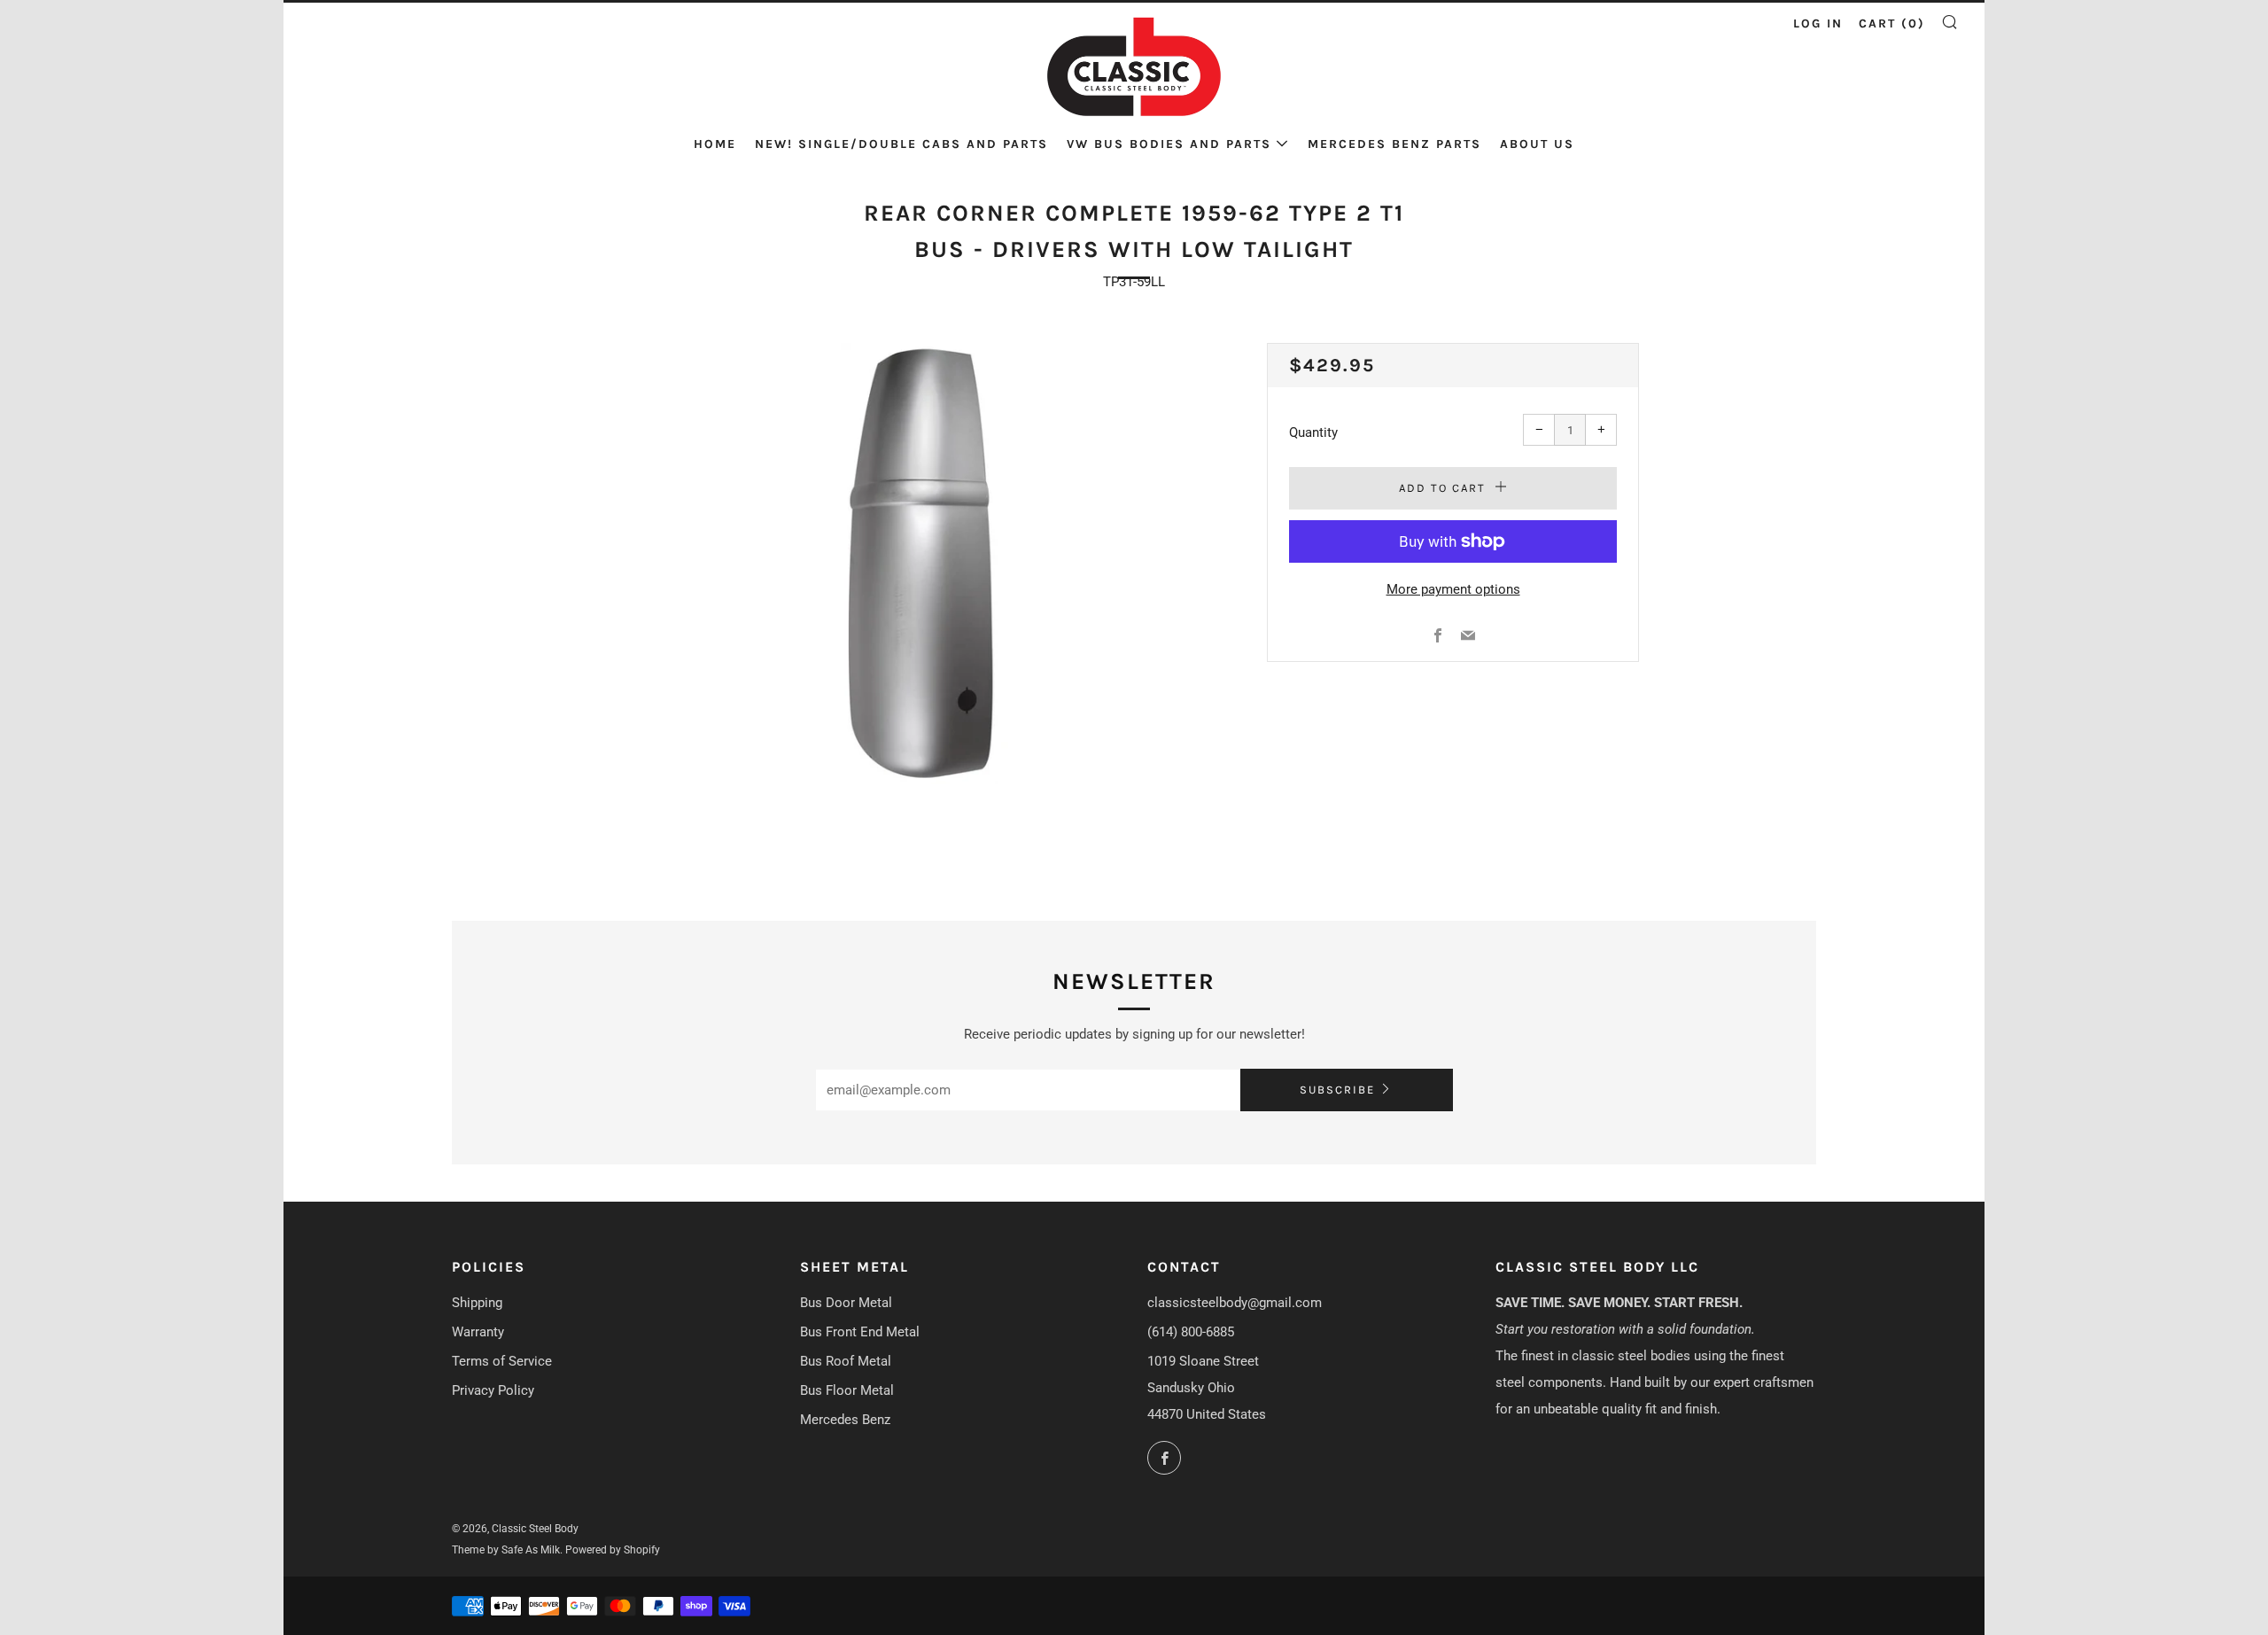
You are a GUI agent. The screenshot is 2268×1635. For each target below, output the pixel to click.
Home (715, 144)
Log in (1818, 23)
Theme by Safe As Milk (506, 1550)
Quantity (1313, 432)
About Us (1537, 144)
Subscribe (1337, 1090)
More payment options (1453, 589)
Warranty (478, 1332)
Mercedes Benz (845, 1420)
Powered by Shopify (613, 1550)
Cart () (1892, 23)
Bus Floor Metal (847, 1390)
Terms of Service (502, 1361)
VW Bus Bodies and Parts (1169, 144)
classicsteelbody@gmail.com (1235, 1303)
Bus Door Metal (846, 1303)
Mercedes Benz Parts (1394, 144)
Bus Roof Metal (846, 1361)
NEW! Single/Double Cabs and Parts (901, 144)
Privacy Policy (493, 1390)
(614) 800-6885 (1191, 1332)
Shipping (477, 1303)
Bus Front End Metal (860, 1332)
